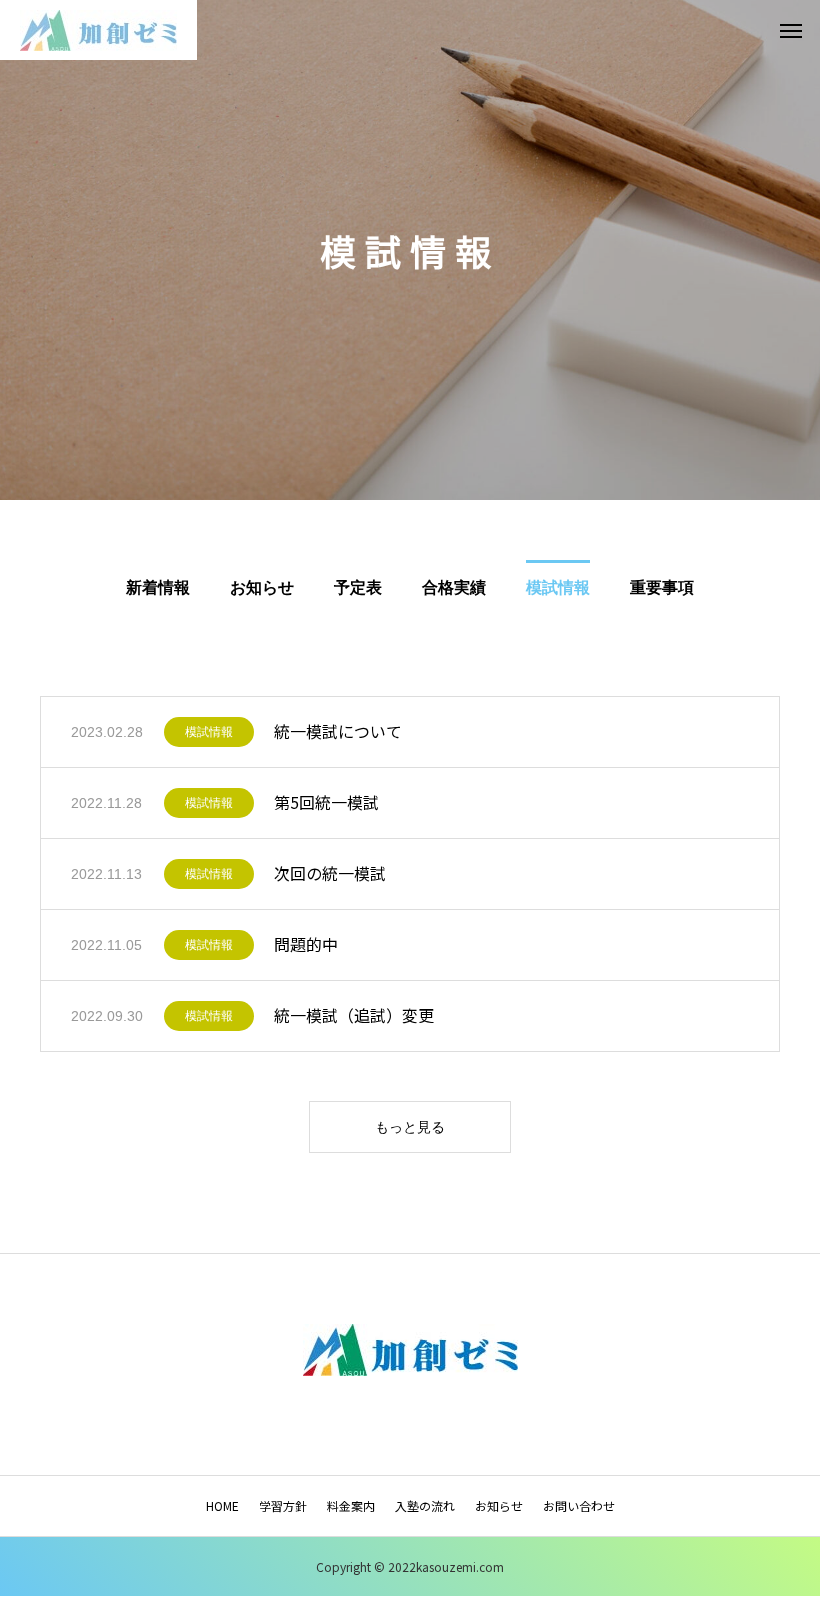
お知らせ (499, 1505)
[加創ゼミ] (98, 30)
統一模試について (338, 731)
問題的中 (306, 944)
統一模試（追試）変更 (354, 1015)
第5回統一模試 (326, 802)
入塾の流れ (425, 1505)
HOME (222, 1505)
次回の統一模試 (330, 873)
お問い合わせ (579, 1505)
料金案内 (351, 1505)
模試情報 (209, 732)
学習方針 (283, 1505)
